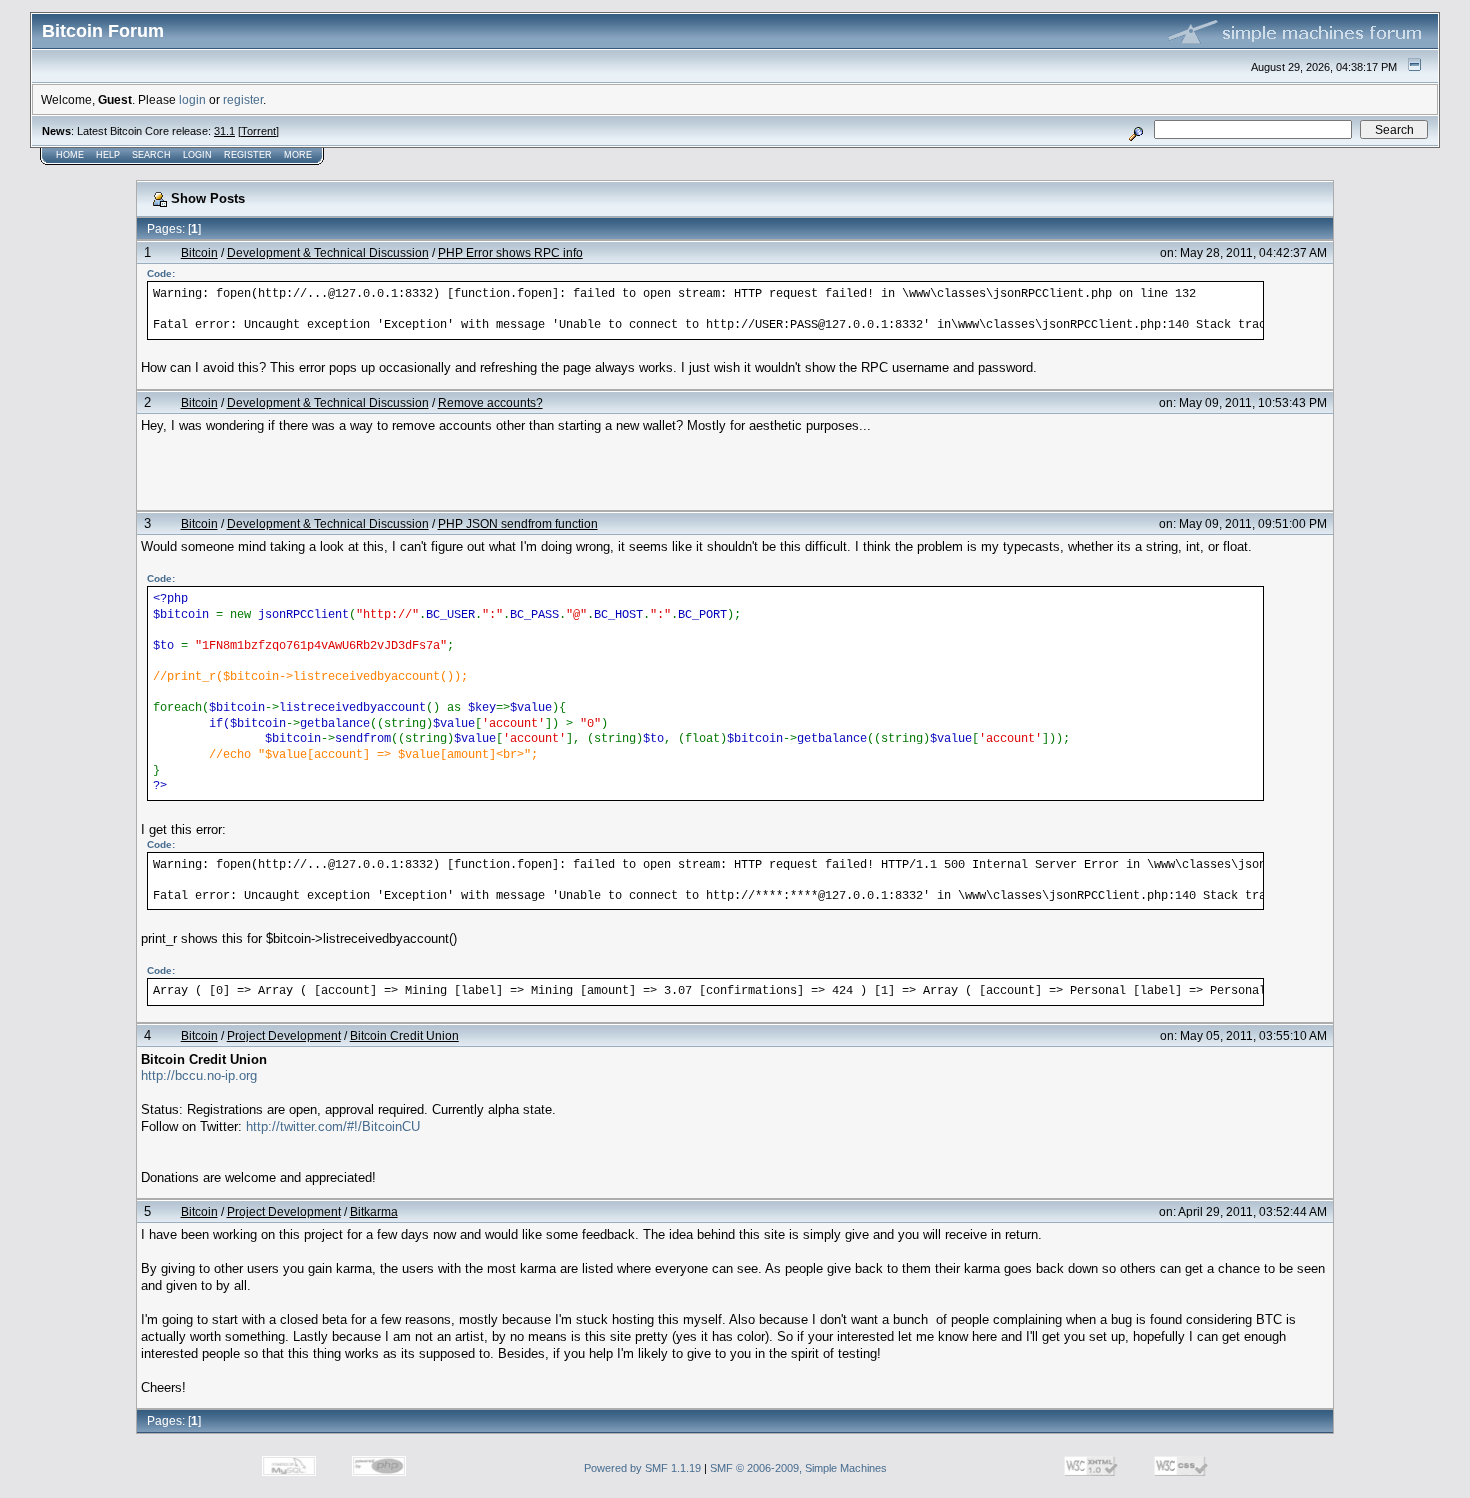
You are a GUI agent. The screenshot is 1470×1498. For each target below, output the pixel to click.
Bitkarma (374, 1211)
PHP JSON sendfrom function (518, 523)
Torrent (258, 131)
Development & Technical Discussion (328, 252)
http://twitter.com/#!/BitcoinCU (333, 1126)
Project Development (284, 1035)
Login (197, 155)
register (243, 99)
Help (108, 155)
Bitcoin (199, 252)
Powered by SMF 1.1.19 (642, 1468)
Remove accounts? (490, 402)
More (298, 155)
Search (151, 155)
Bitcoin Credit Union (404, 1035)
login (192, 99)
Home (70, 155)
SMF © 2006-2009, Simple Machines (798, 1468)
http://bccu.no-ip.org (199, 1075)
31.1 (224, 131)
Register (248, 155)
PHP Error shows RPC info (510, 252)
